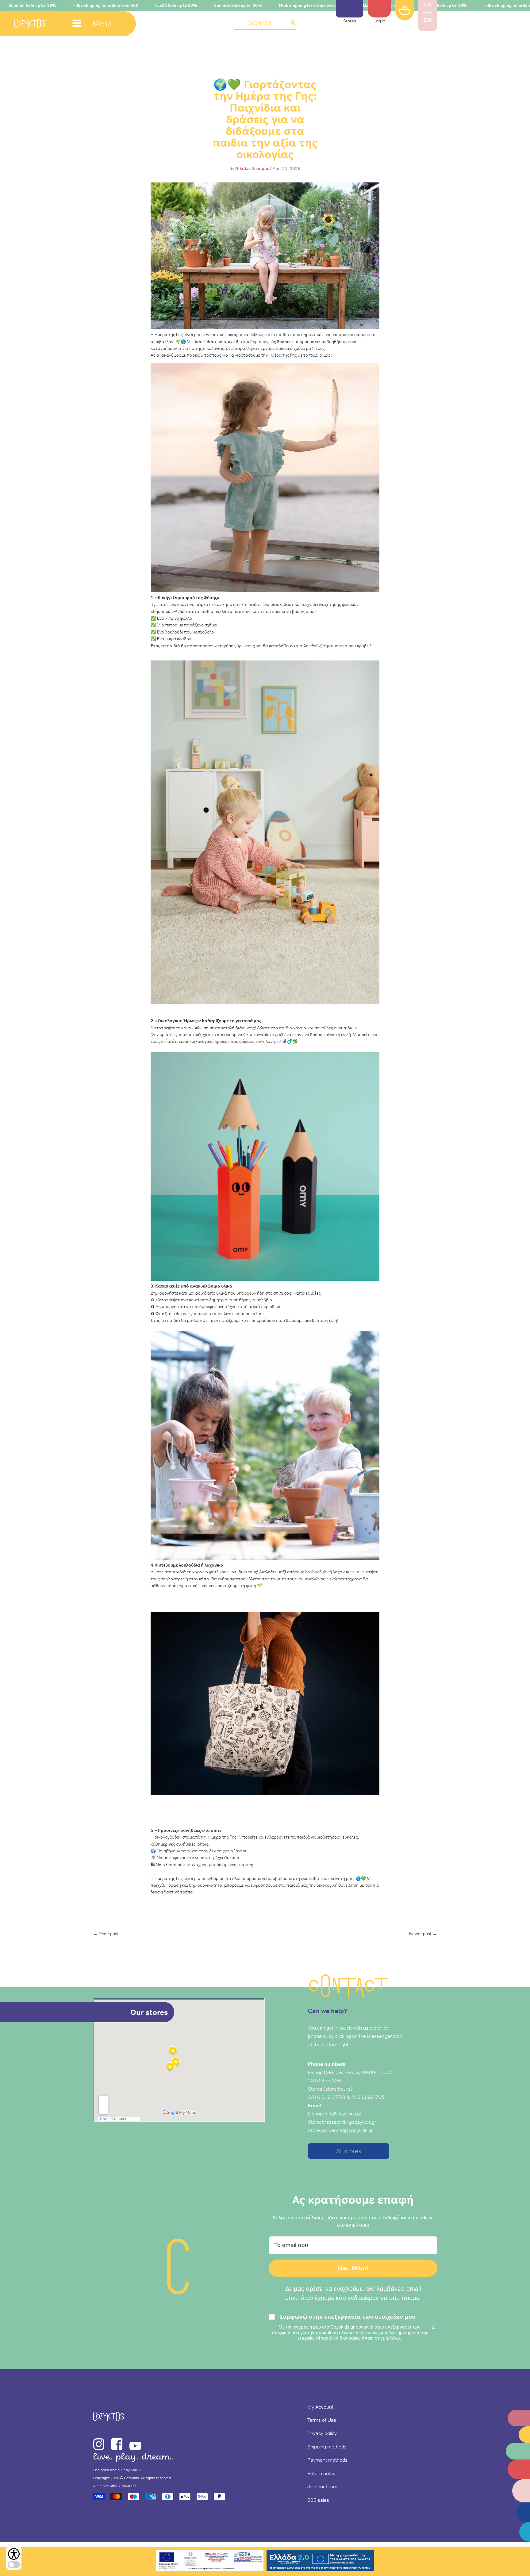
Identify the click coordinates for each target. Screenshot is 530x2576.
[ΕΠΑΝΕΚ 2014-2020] (210, 2561)
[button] (265, 23)
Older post (109, 1934)
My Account (320, 2407)
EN (428, 20)
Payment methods (327, 2460)
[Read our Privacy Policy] (434, 2327)
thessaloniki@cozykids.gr (349, 2122)
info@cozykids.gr (343, 2114)
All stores (349, 2151)
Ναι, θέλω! (353, 2268)
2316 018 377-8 (327, 2097)
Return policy (321, 2473)
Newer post (420, 1934)
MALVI (136, 2470)
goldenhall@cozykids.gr (348, 2130)
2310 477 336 (325, 2080)
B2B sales (318, 2500)
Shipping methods (327, 2447)
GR (428, 5)
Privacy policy (322, 2433)
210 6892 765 (368, 2097)
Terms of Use (322, 2420)
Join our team (322, 2486)
